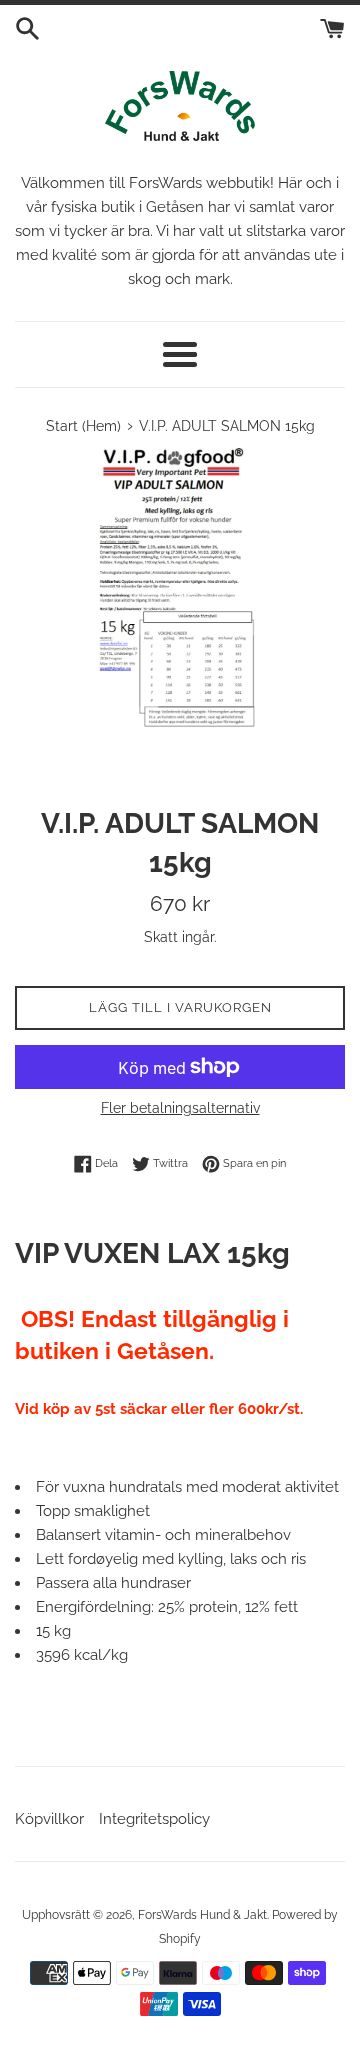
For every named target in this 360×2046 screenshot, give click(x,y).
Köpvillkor (49, 1819)
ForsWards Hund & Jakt (202, 1915)
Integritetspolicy (154, 1819)
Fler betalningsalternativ (180, 1108)
